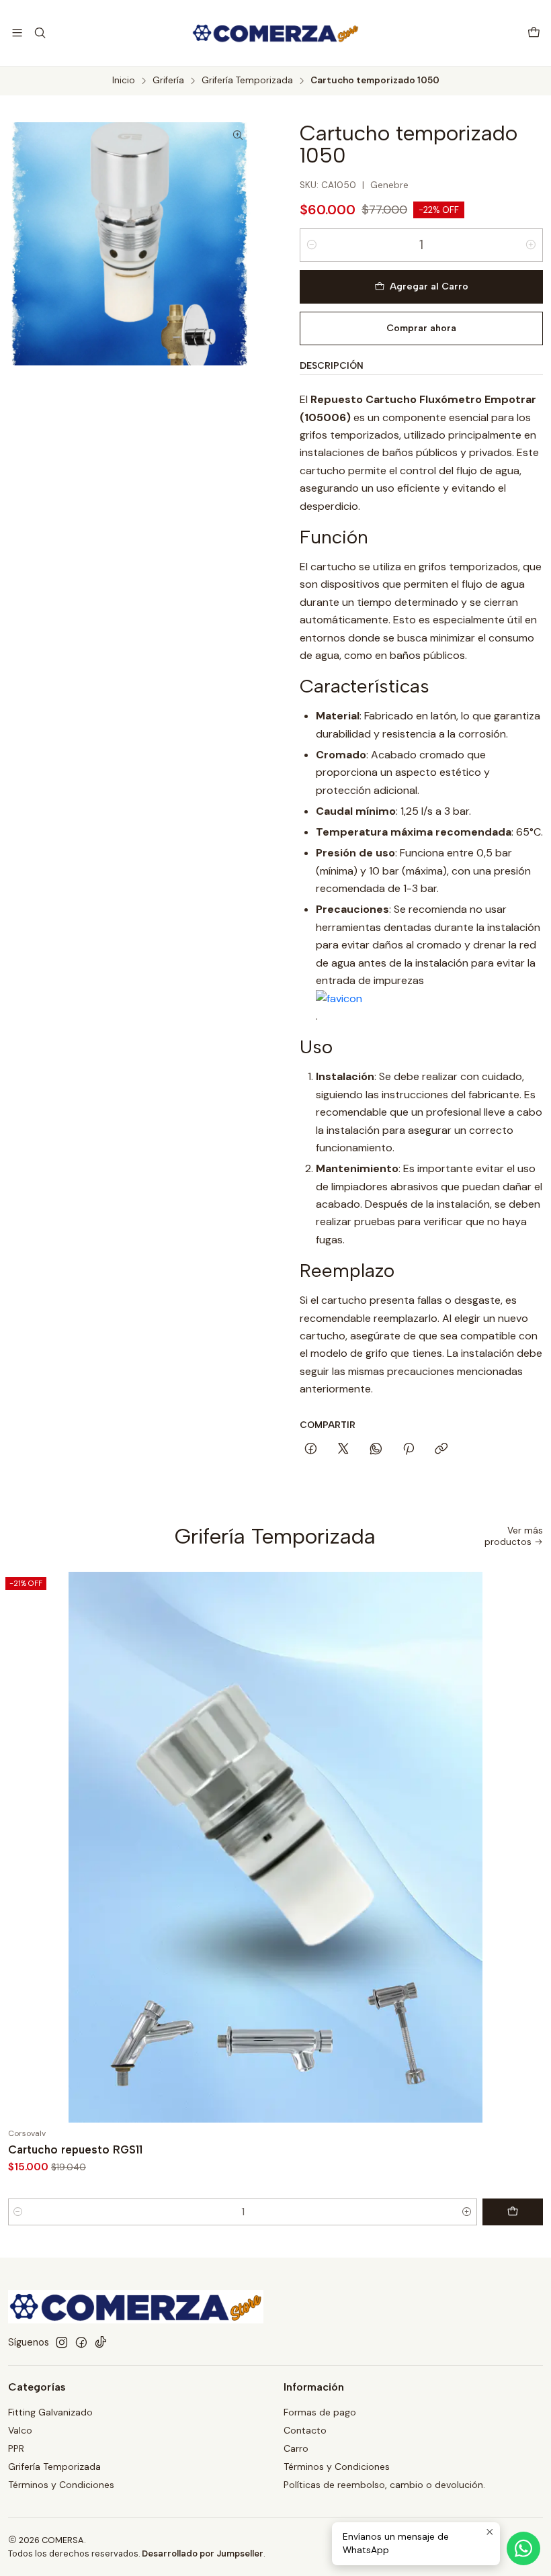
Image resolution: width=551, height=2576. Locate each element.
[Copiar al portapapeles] (441, 1450)
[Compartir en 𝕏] (343, 1450)
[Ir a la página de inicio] (275, 33)
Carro (296, 2448)
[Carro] (534, 33)
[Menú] (17, 33)
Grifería (168, 81)
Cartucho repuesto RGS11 (75, 2149)
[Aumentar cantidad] (531, 245)
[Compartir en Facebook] (311, 1450)
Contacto (305, 2430)
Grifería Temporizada (247, 81)
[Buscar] (39, 33)
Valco (20, 2430)
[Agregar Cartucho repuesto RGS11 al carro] (513, 2212)
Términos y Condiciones (61, 2485)
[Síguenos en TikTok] (101, 2342)
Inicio (124, 81)
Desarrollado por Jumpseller (203, 2553)
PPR (16, 2448)
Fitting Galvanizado (50, 2412)
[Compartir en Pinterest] (409, 1450)
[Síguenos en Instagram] (62, 2342)
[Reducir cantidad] (312, 245)
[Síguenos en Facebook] (81, 2342)
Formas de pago (320, 2412)
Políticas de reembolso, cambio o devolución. (384, 2485)
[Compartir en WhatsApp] (376, 1450)
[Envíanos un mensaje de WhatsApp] (523, 2548)
